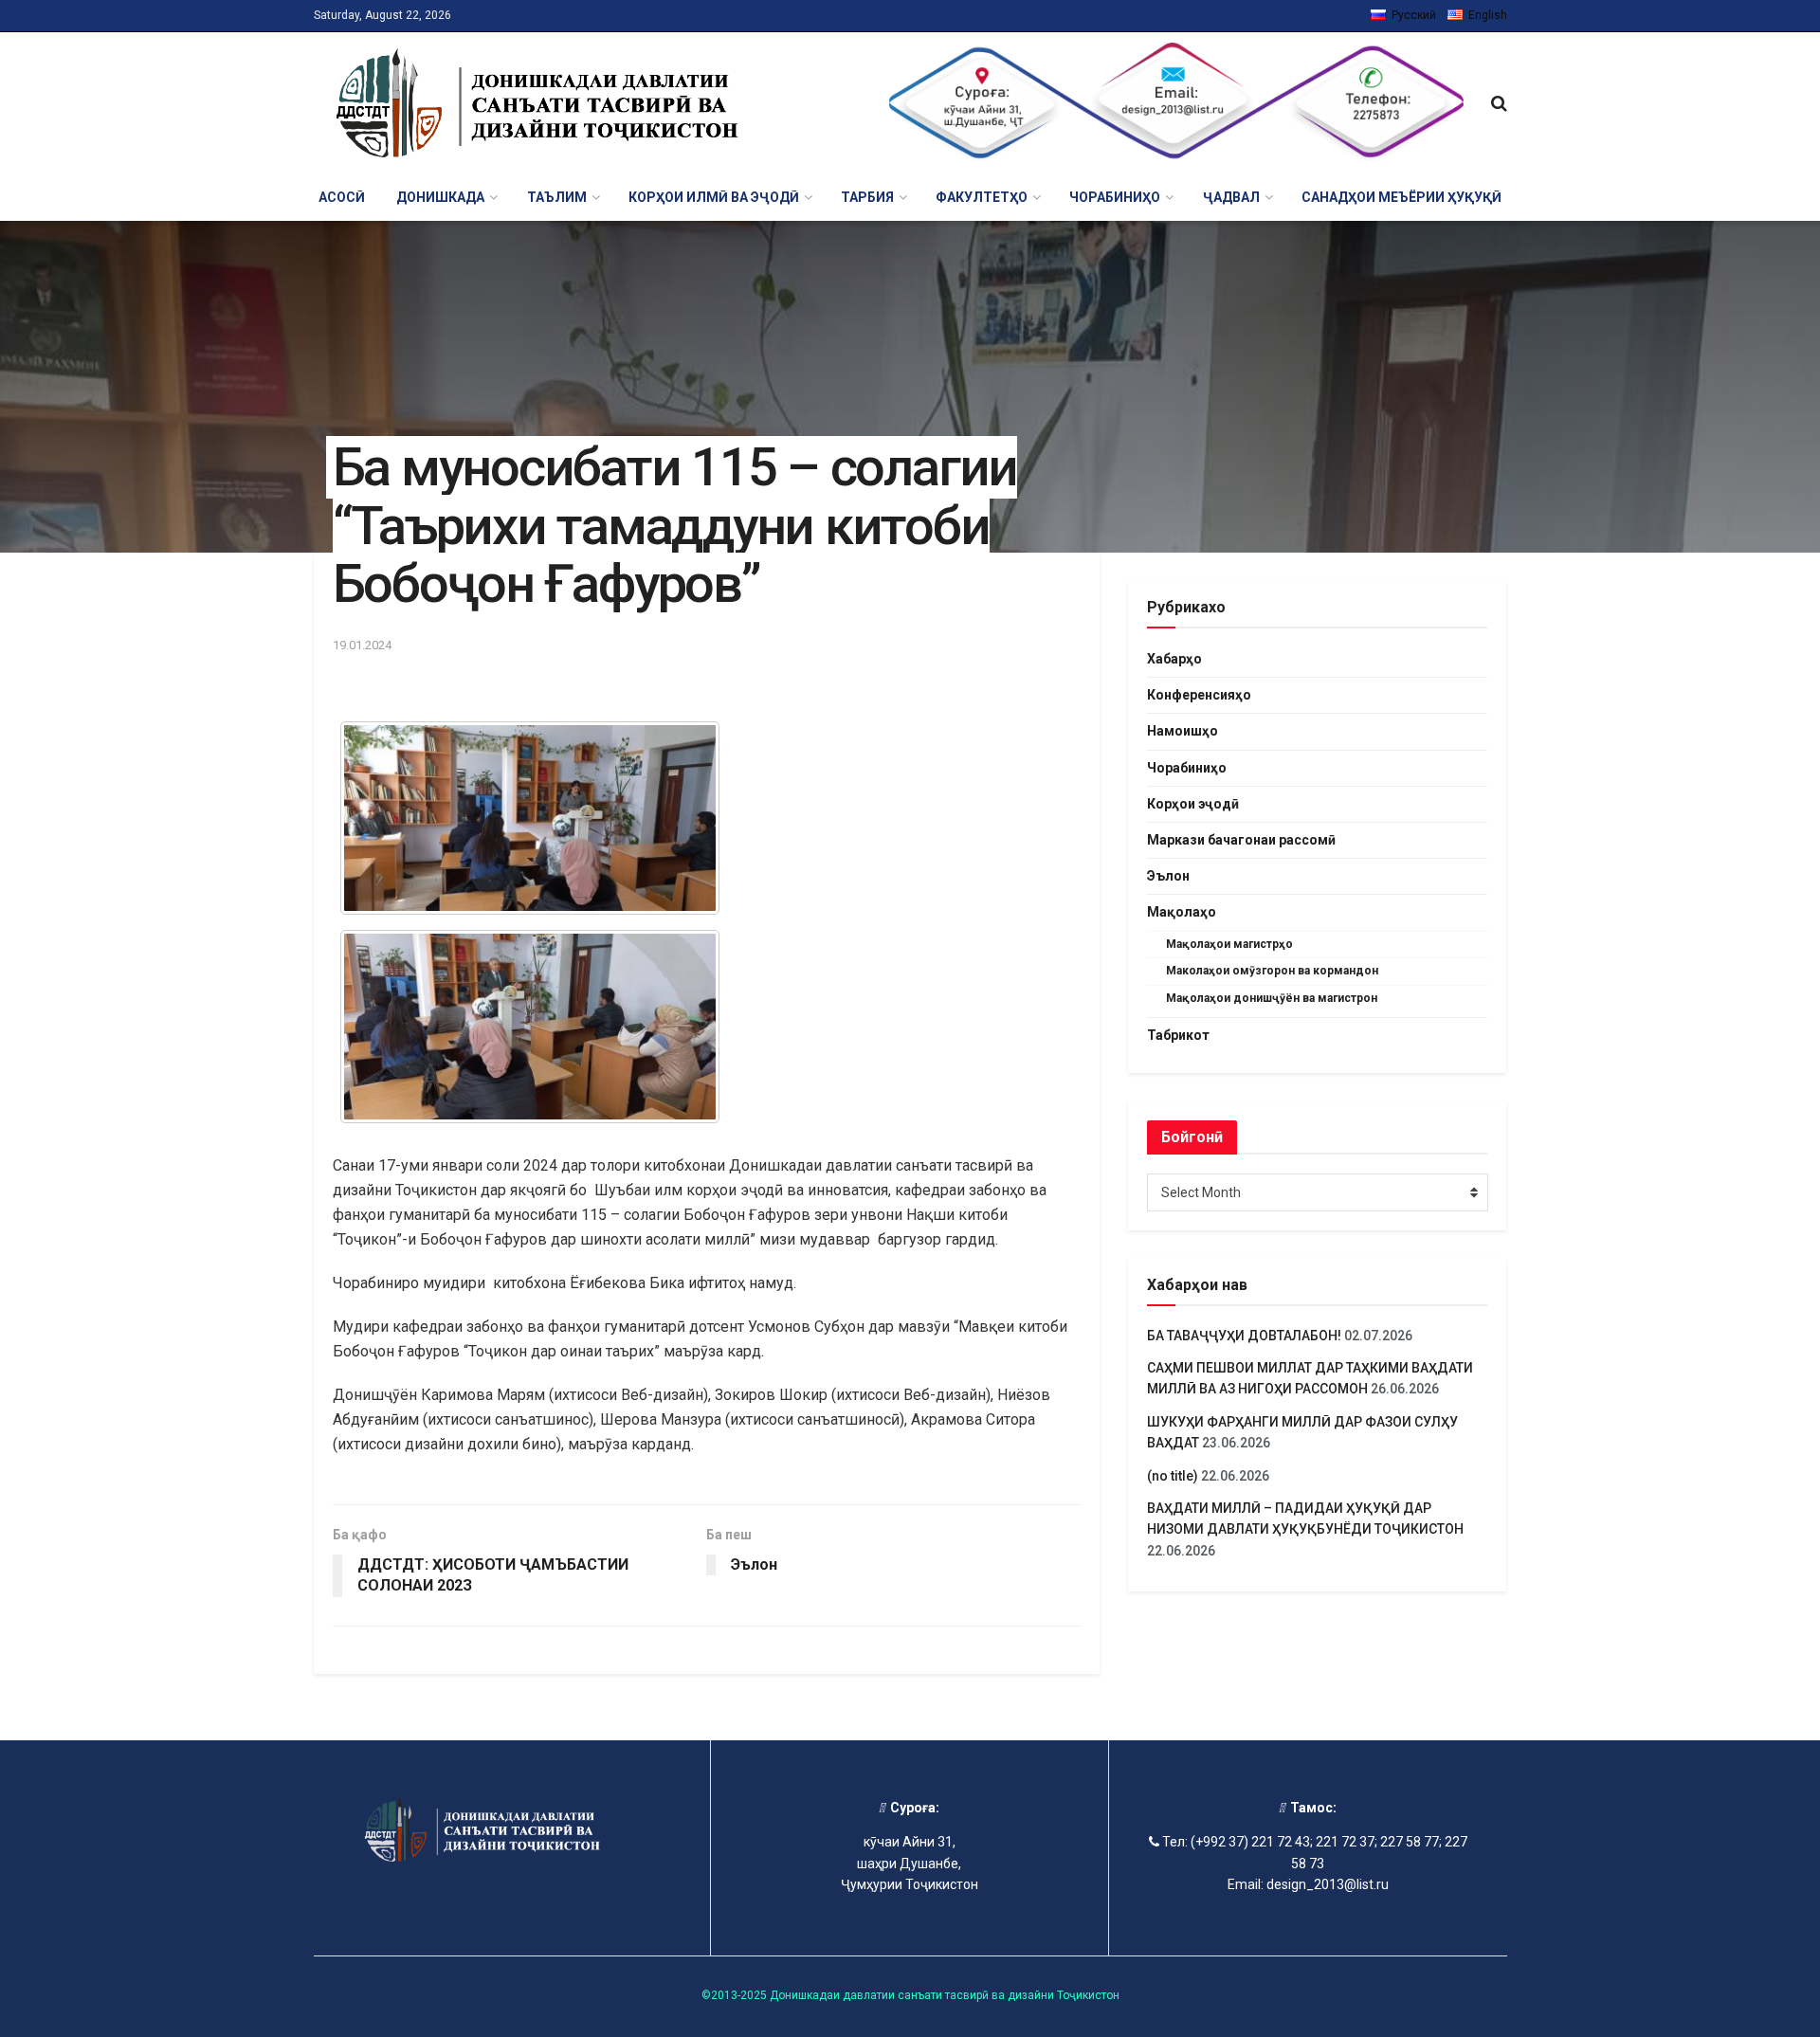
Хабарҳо (1174, 659)
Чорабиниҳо (1187, 768)
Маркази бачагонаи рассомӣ (1241, 840)
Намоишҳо (1183, 731)
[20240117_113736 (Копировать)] (530, 1027)
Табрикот (1178, 1035)
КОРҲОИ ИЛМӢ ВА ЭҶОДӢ (714, 197)
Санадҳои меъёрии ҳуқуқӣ (1401, 197)
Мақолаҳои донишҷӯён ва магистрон (1272, 998)
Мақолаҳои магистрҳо (1229, 944)
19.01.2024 (362, 645)
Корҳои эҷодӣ (1193, 804)
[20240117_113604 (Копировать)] (530, 818)
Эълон (1168, 876)
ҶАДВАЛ (1231, 197)
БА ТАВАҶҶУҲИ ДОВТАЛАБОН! (1244, 1336)
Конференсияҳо (1199, 695)
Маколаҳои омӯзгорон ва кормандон (1272, 971)
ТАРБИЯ (867, 197)
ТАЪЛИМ (557, 197)
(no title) (1173, 1476)
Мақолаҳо (1182, 912)
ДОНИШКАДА (440, 197)
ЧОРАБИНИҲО (1115, 197)
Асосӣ (342, 197)
